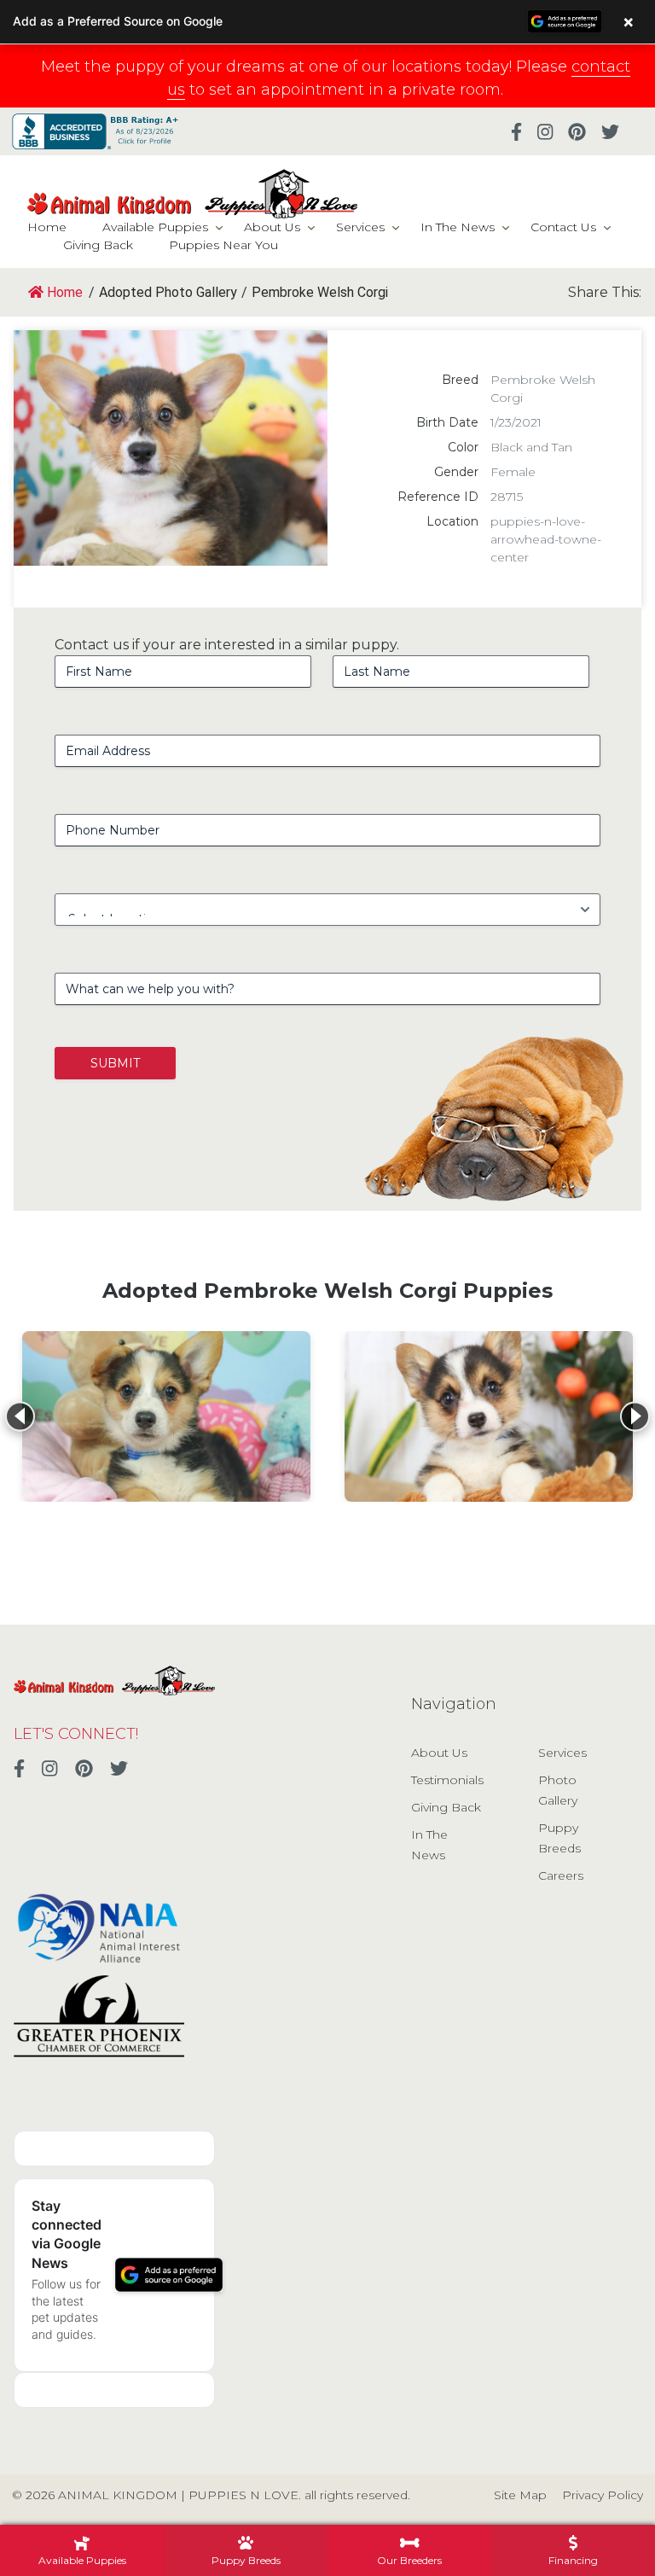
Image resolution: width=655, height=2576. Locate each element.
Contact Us (563, 227)
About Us (272, 227)
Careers (561, 1875)
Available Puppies (155, 227)
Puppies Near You (223, 245)
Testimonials (447, 1780)
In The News (458, 227)
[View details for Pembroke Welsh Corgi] (166, 1416)
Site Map (520, 2495)
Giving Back (98, 245)
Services (360, 227)
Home (47, 227)
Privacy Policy (603, 2495)
